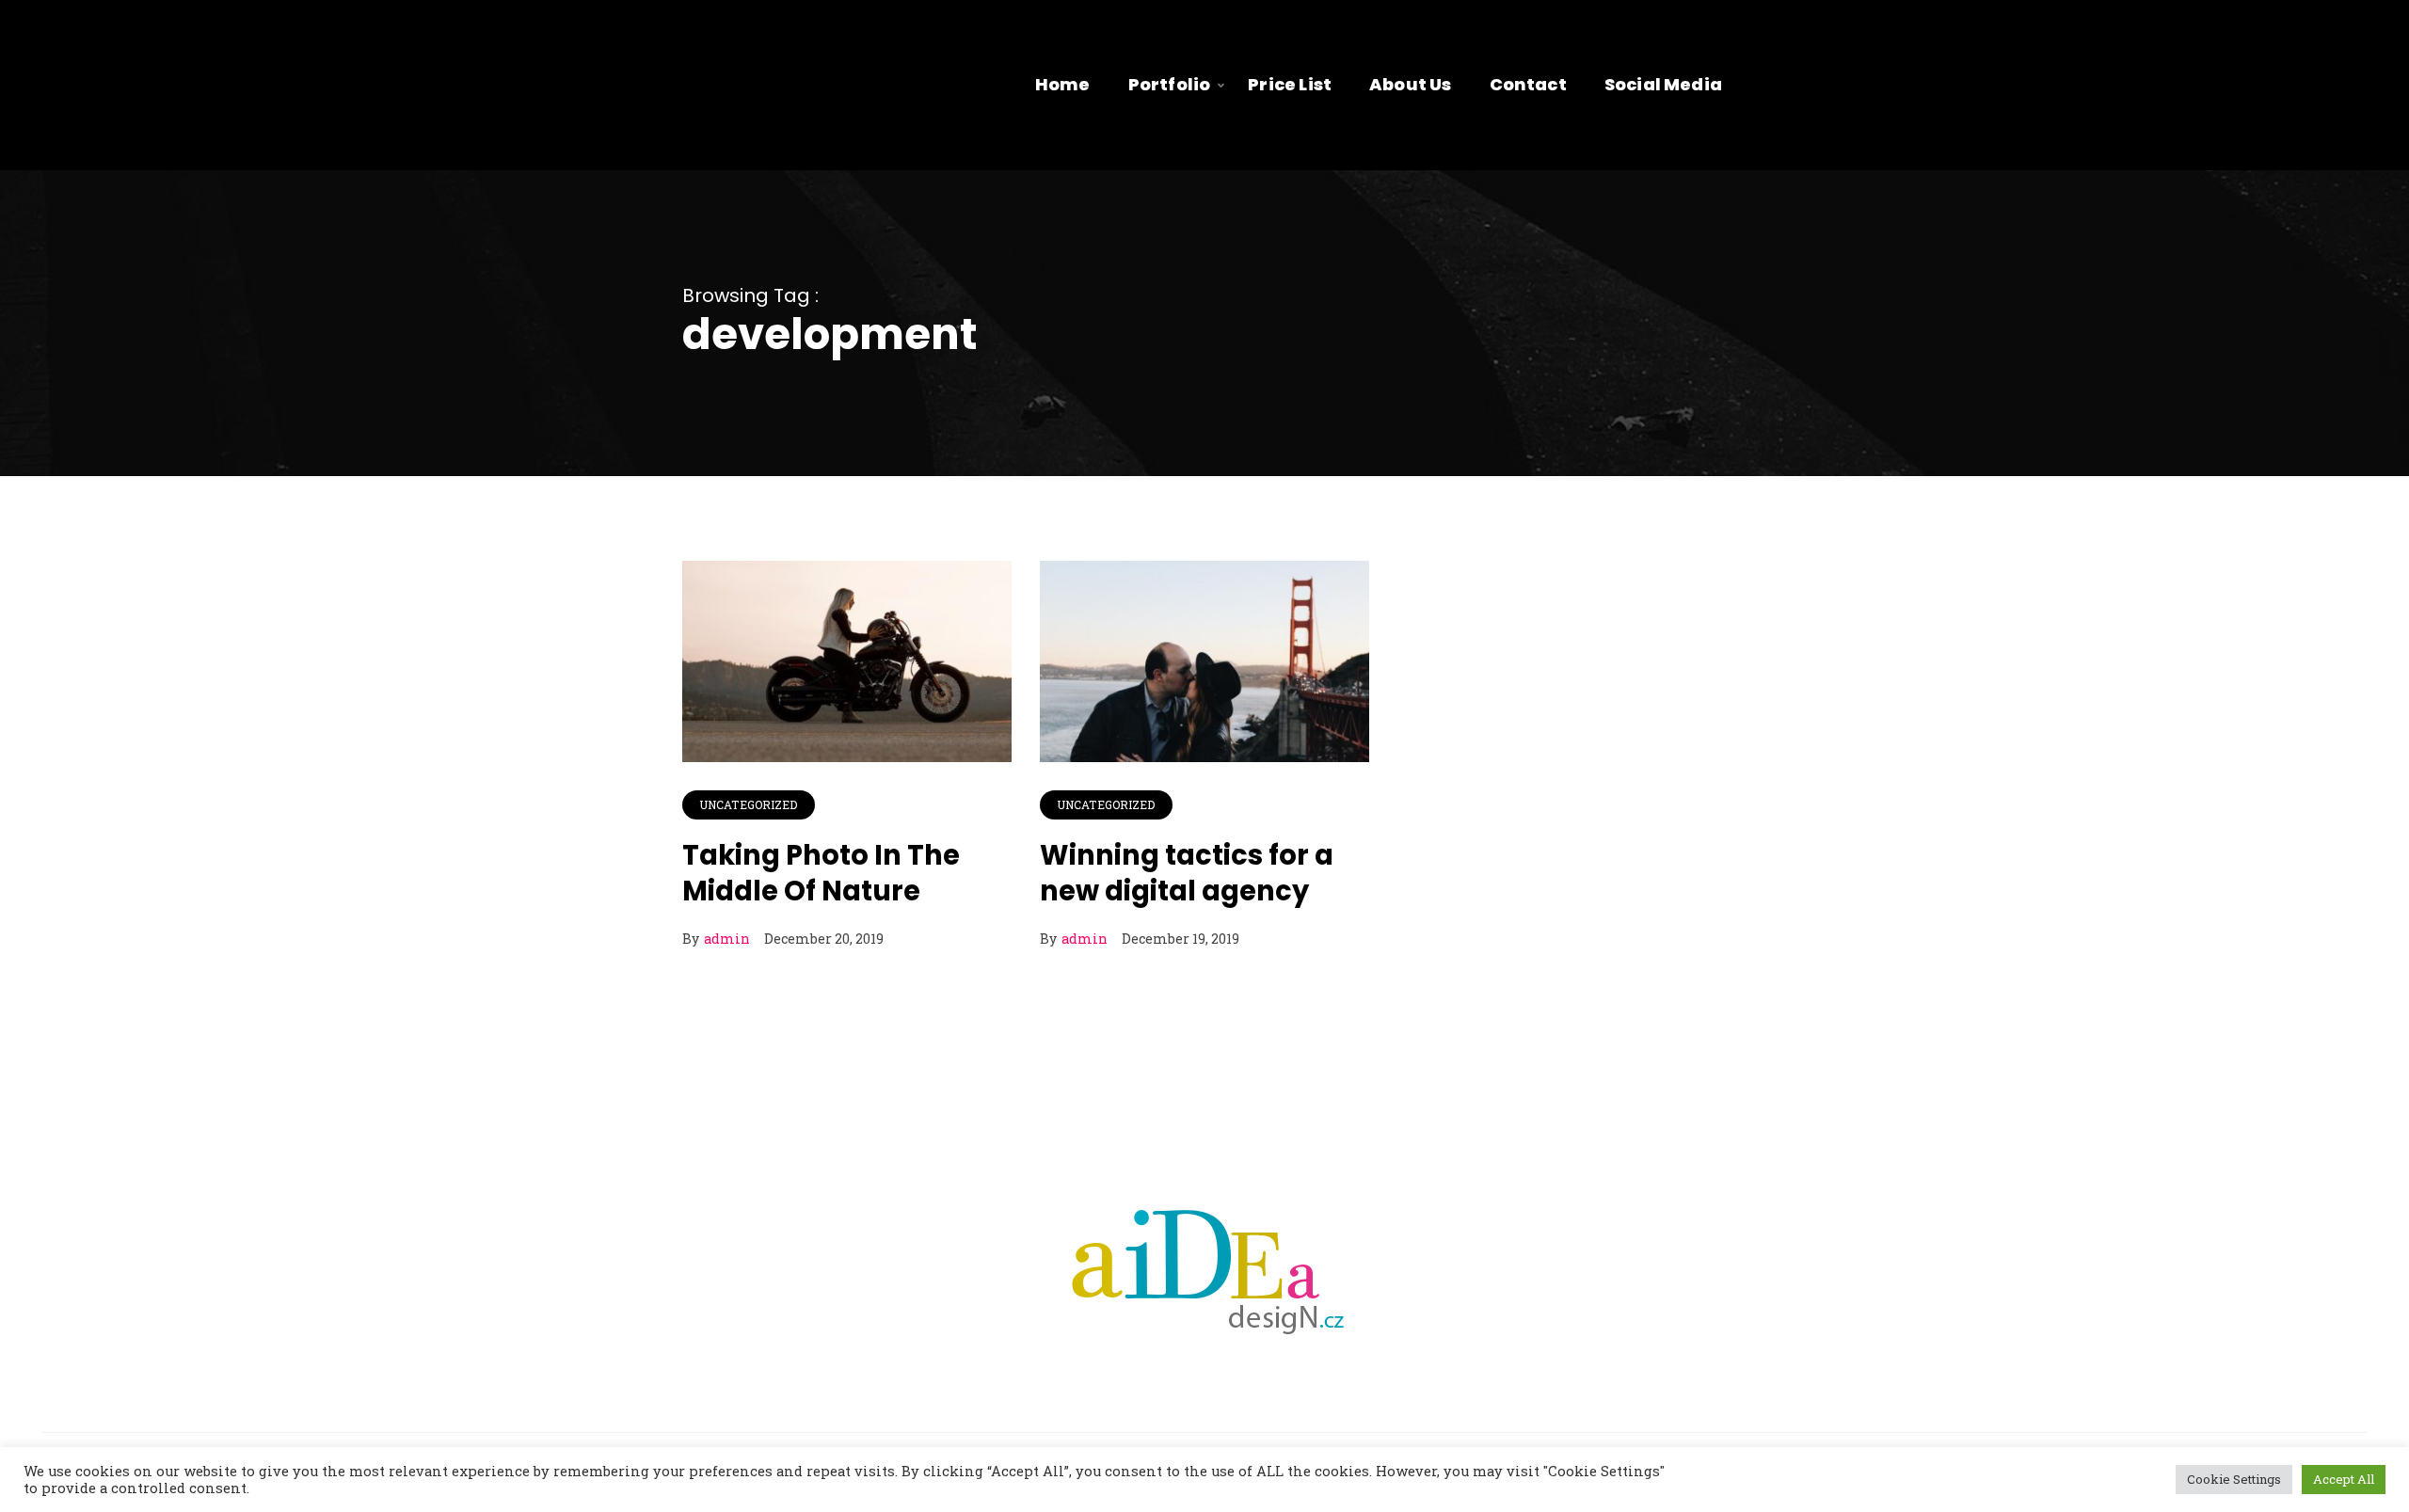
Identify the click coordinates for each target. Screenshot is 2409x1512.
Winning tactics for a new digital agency (1187, 873)
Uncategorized (749, 804)
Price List (1290, 84)
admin (727, 939)
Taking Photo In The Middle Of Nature (821, 873)
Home (1063, 84)
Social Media (1663, 84)
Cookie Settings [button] (2234, 1479)
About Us (1410, 84)
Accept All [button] (2344, 1479)
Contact (1528, 84)
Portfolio (1170, 84)
